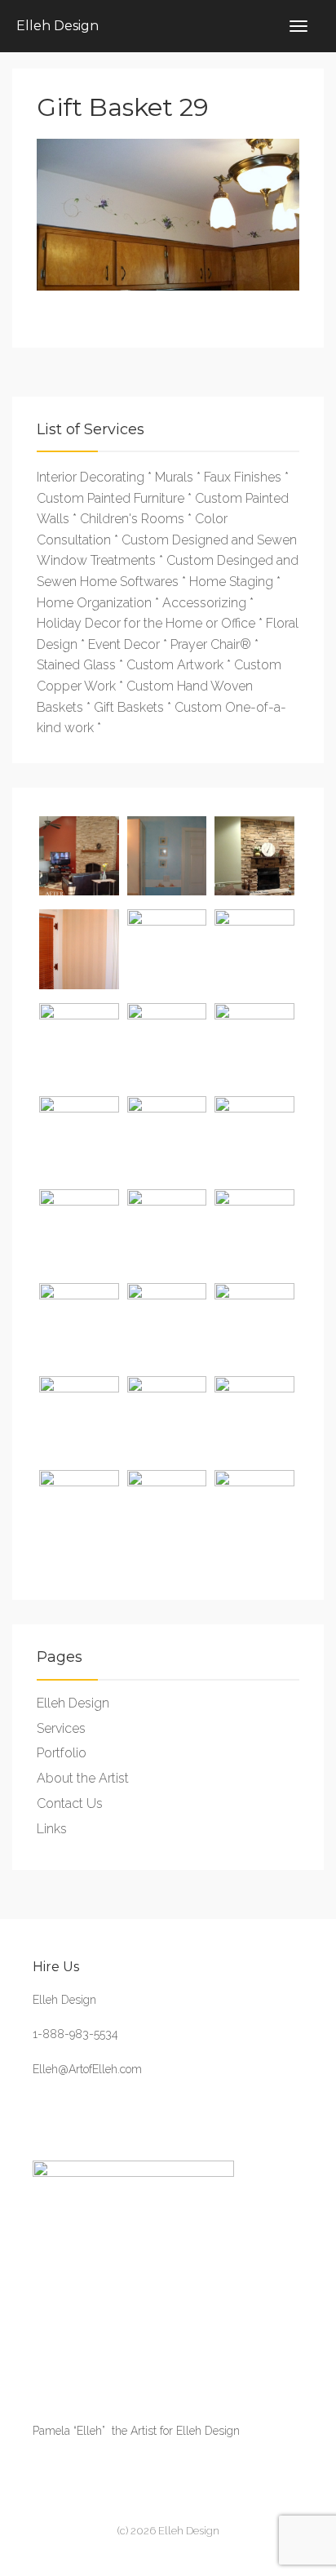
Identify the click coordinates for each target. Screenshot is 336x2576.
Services (61, 1728)
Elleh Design (57, 26)
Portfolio (62, 1753)
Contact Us (70, 1803)
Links (52, 1829)
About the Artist (83, 1778)
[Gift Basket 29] (168, 214)
